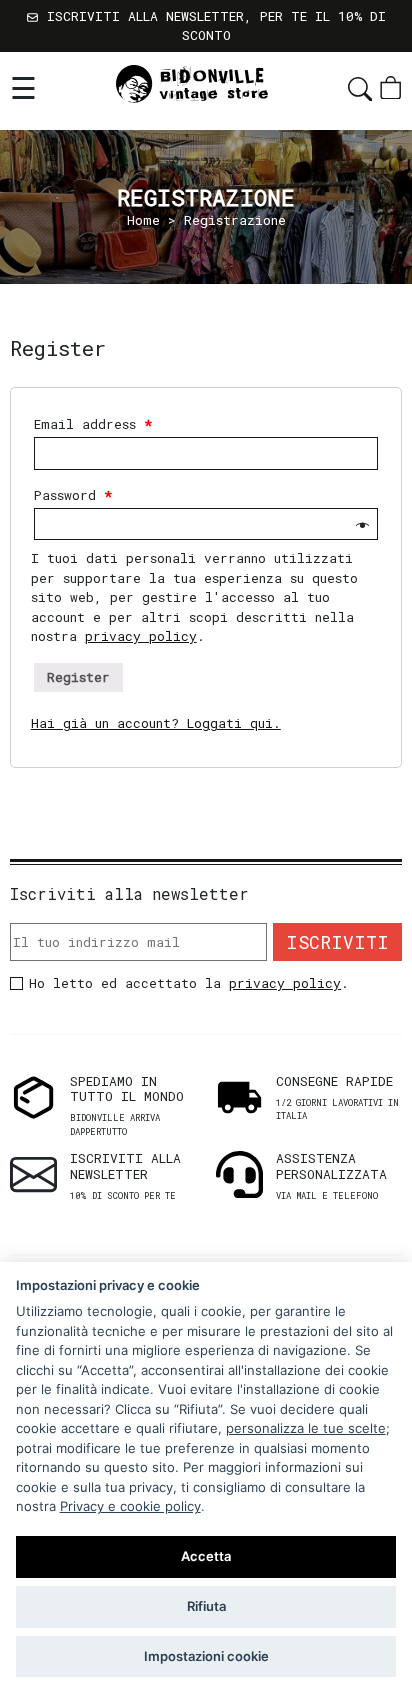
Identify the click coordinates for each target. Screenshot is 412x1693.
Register (78, 677)
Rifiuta (206, 1606)
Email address (93, 424)
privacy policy (141, 636)
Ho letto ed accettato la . (189, 983)
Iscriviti (337, 942)
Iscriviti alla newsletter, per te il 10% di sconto (212, 26)
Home (143, 220)
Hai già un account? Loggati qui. (156, 723)
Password (73, 495)
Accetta (206, 1556)
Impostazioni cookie (206, 1656)
